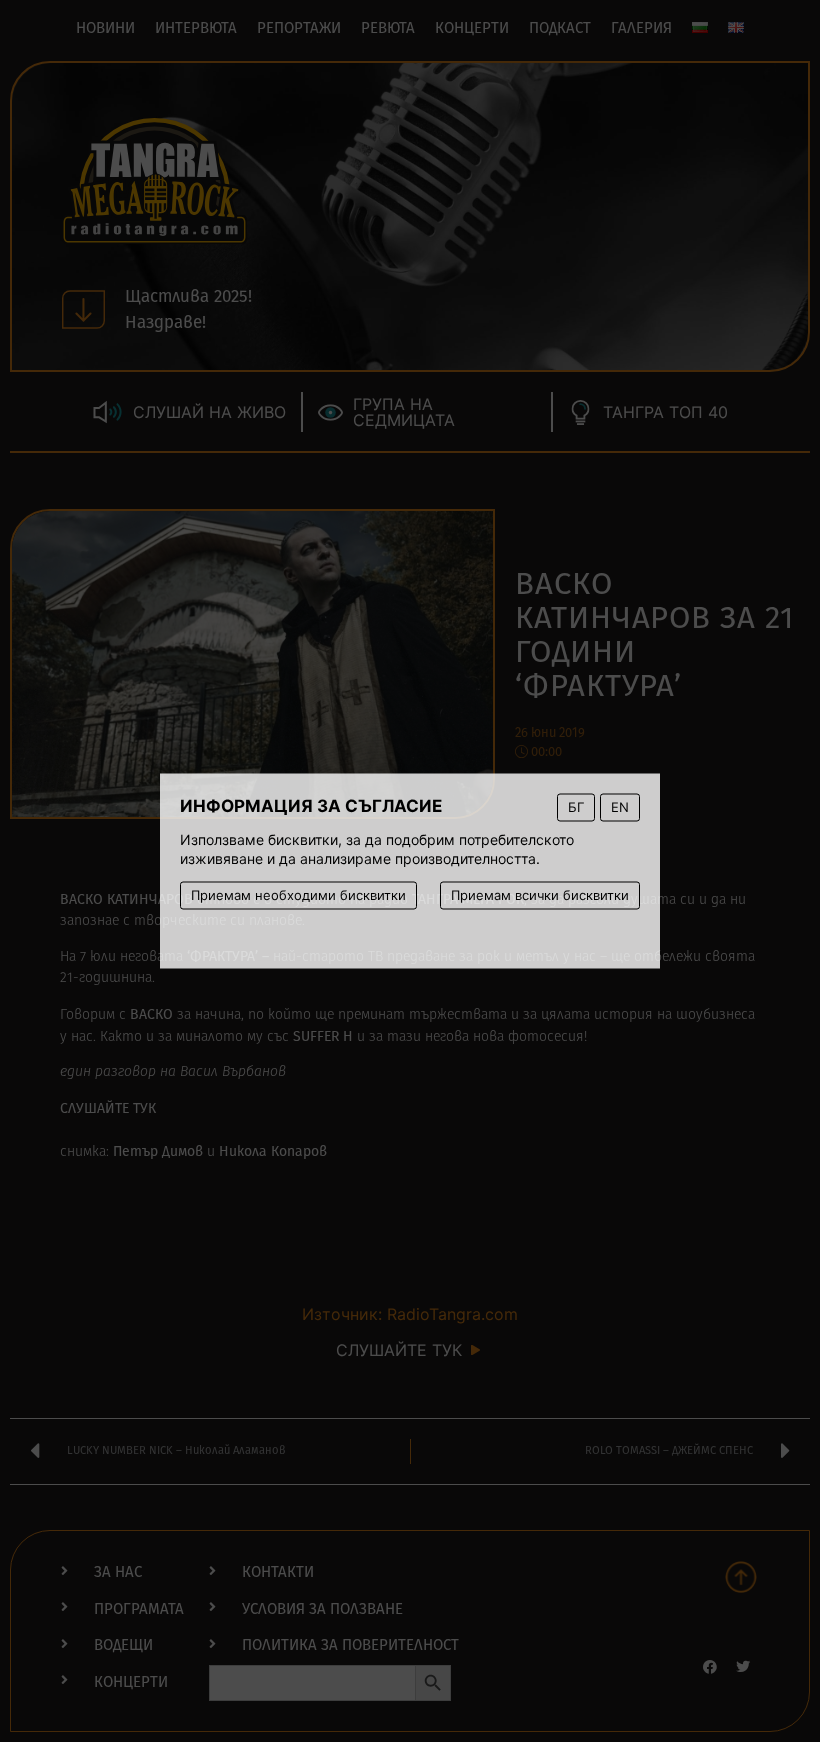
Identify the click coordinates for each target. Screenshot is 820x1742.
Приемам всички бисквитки (540, 895)
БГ (576, 807)
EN (620, 807)
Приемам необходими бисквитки (298, 895)
